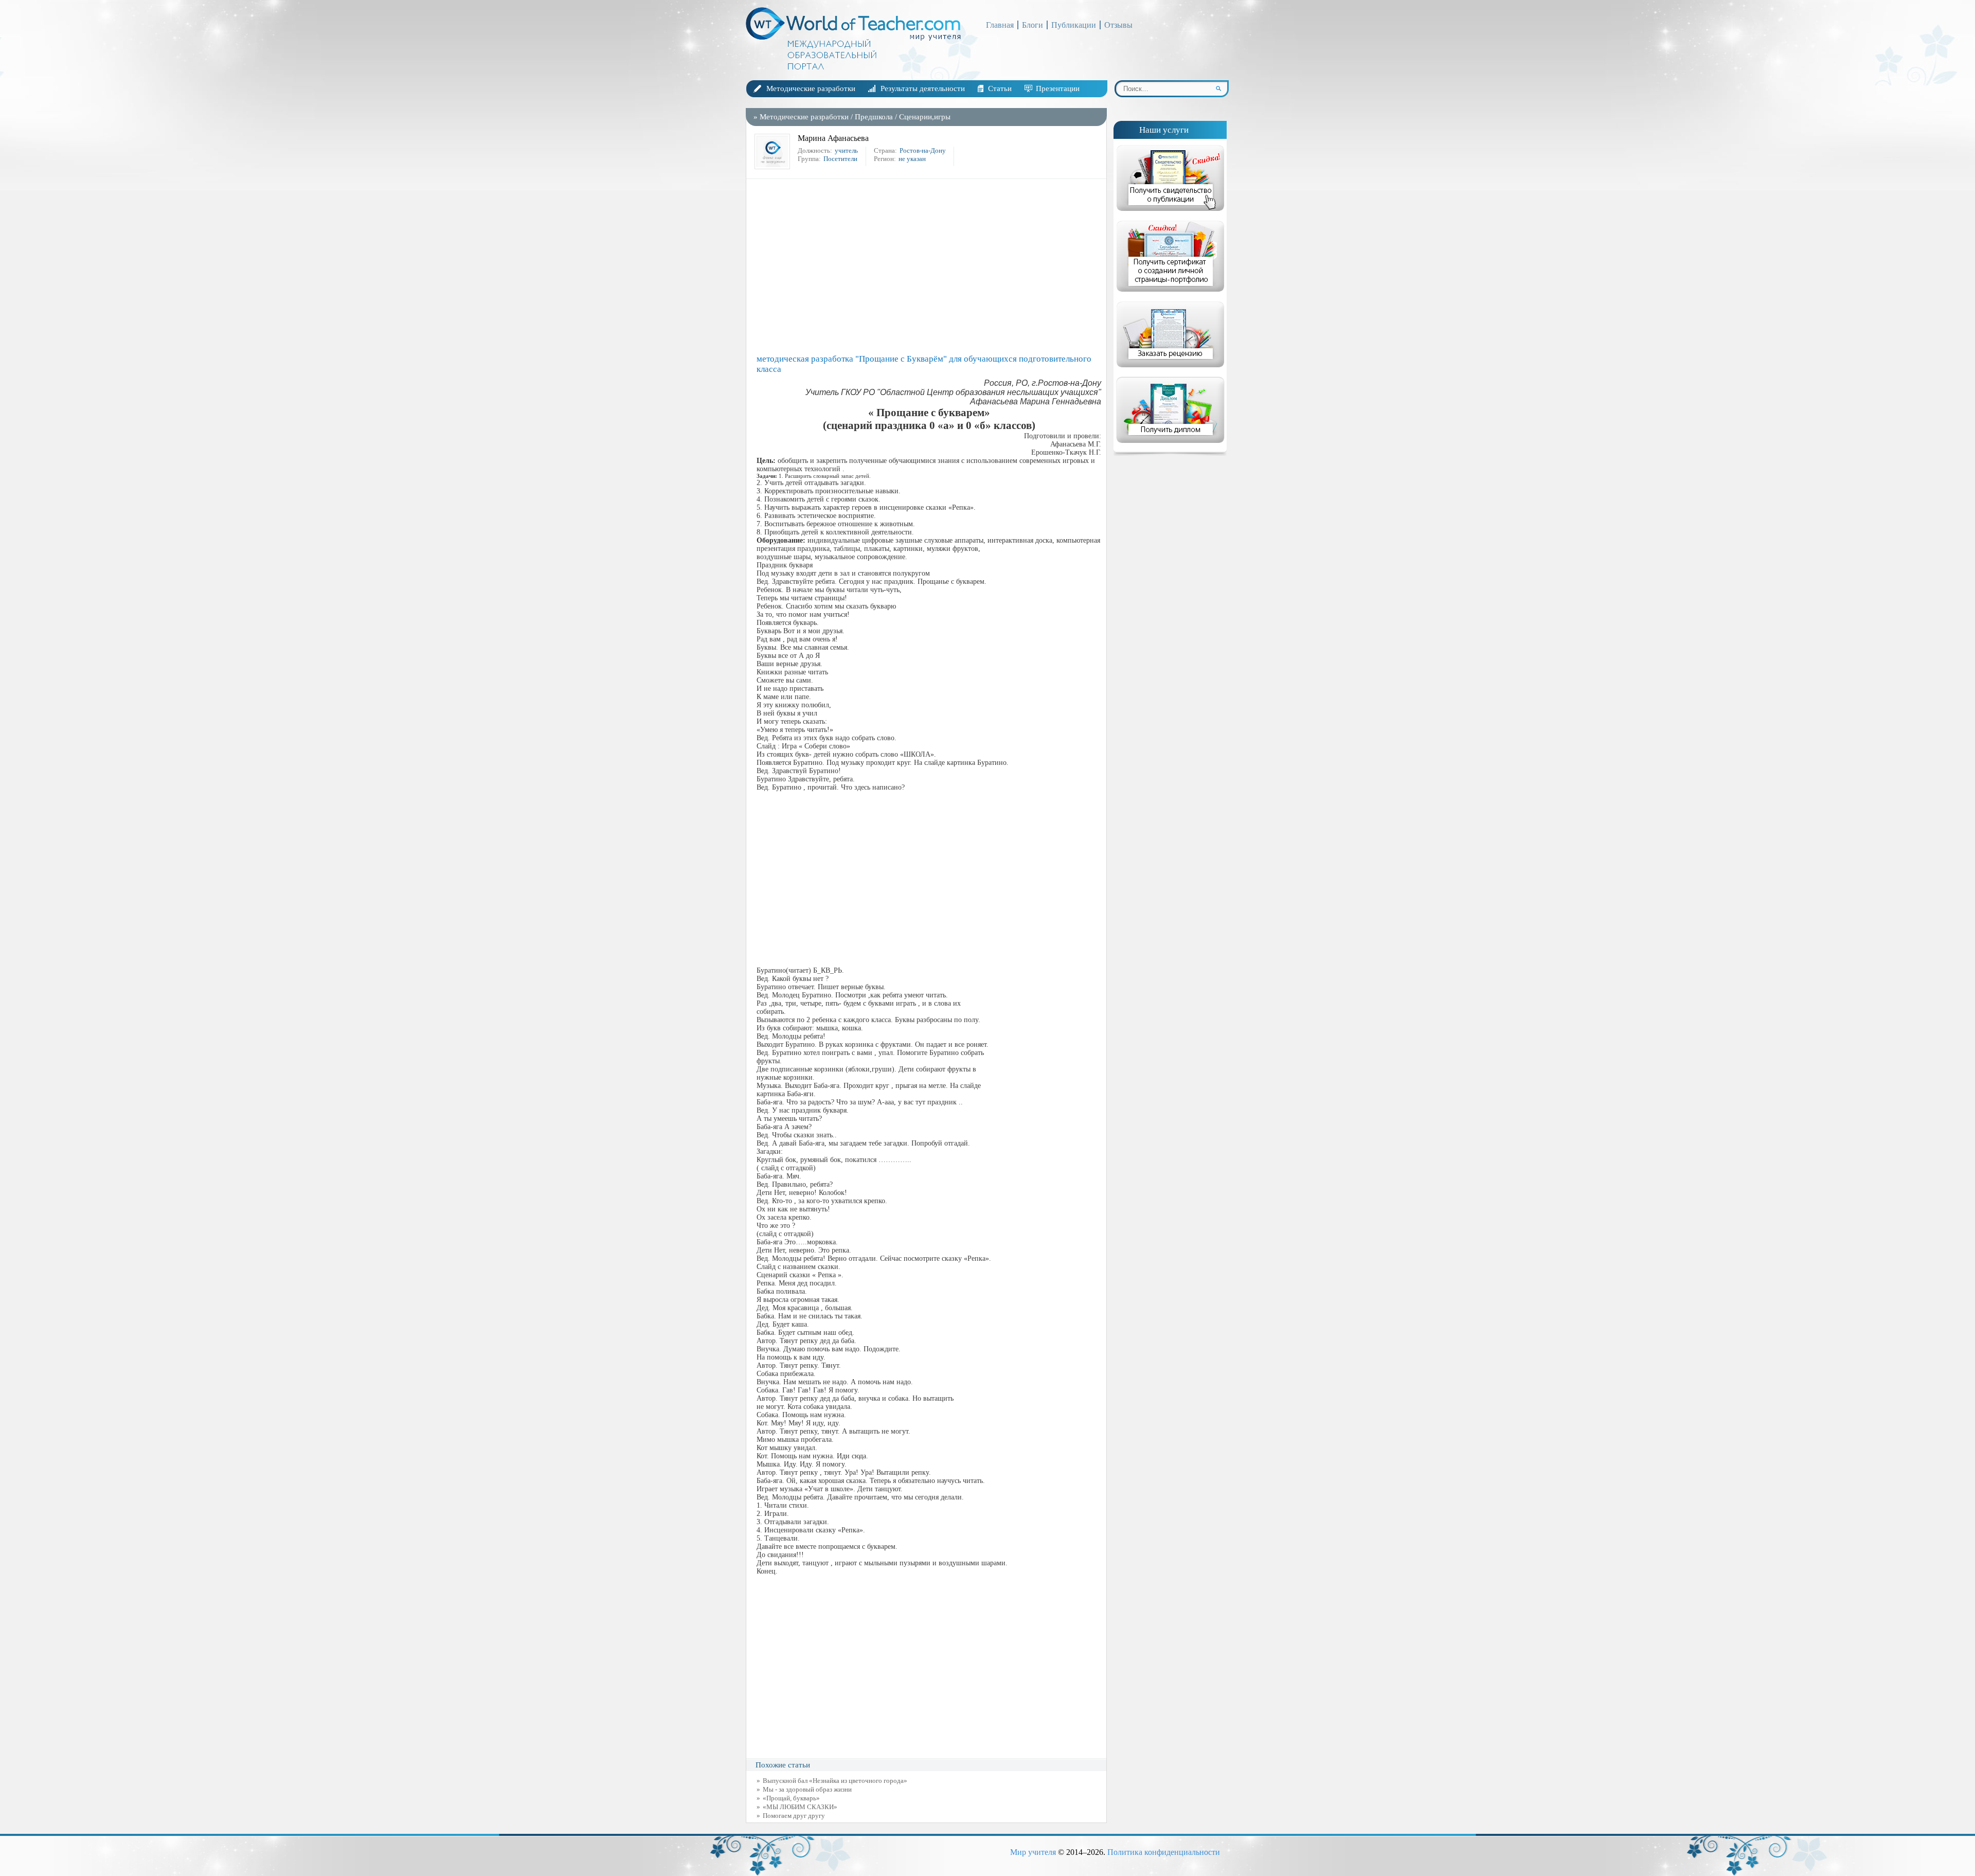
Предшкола (874, 117)
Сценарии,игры (925, 117)
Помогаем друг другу (794, 1816)
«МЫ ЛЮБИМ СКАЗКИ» (800, 1807)
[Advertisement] (929, 266)
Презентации (1058, 88)
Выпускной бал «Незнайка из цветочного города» (835, 1781)
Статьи (1000, 88)
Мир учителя (1033, 1852)
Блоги (1033, 25)
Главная (1000, 25)
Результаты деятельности (923, 88)
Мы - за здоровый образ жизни (807, 1789)
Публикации (1074, 25)
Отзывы (1118, 25)
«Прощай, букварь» (791, 1798)
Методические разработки (811, 88)
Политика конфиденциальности (1164, 1852)
